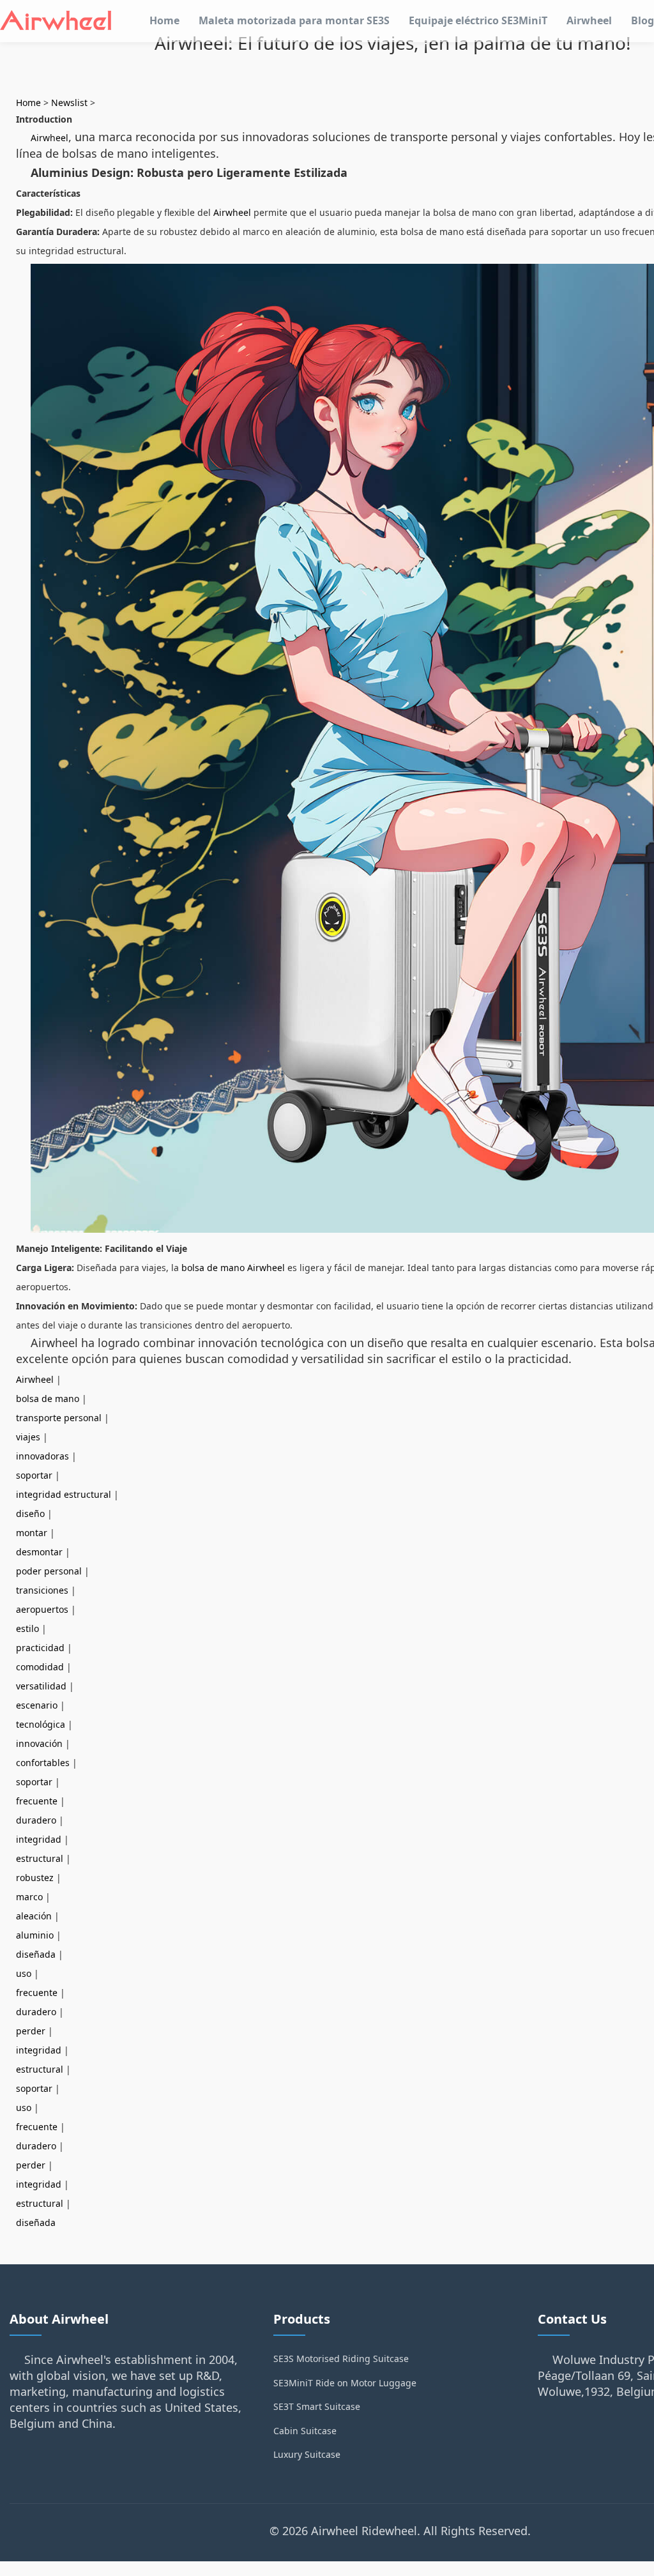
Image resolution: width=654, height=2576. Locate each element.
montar (32, 1533)
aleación (34, 1916)
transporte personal (59, 1418)
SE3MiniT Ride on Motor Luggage (345, 2383)
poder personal (49, 1571)
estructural (40, 1858)
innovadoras (42, 1456)
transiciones (42, 1590)
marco (29, 1897)
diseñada (36, 1954)
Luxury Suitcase (307, 2454)
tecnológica (41, 1724)
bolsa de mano (48, 1399)
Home (164, 20)
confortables (43, 1763)
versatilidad (41, 1686)
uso (24, 1973)
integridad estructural (64, 1494)
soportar (34, 1475)
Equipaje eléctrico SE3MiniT (478, 20)
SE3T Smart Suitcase (317, 2406)
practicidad (40, 1648)
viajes (28, 1437)
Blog (643, 20)
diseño (30, 1513)
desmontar (39, 1552)
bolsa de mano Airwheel (233, 1268)
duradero (36, 1820)
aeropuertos (42, 1609)
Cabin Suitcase (305, 2431)
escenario (37, 1705)
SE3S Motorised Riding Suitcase (341, 2359)
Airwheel (589, 20)
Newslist (69, 103)
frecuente (37, 1801)
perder (31, 2031)
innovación (39, 1743)
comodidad (40, 1667)
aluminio (35, 1935)
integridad (39, 1839)
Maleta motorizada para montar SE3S (294, 20)
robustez (35, 1878)
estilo (27, 1628)
